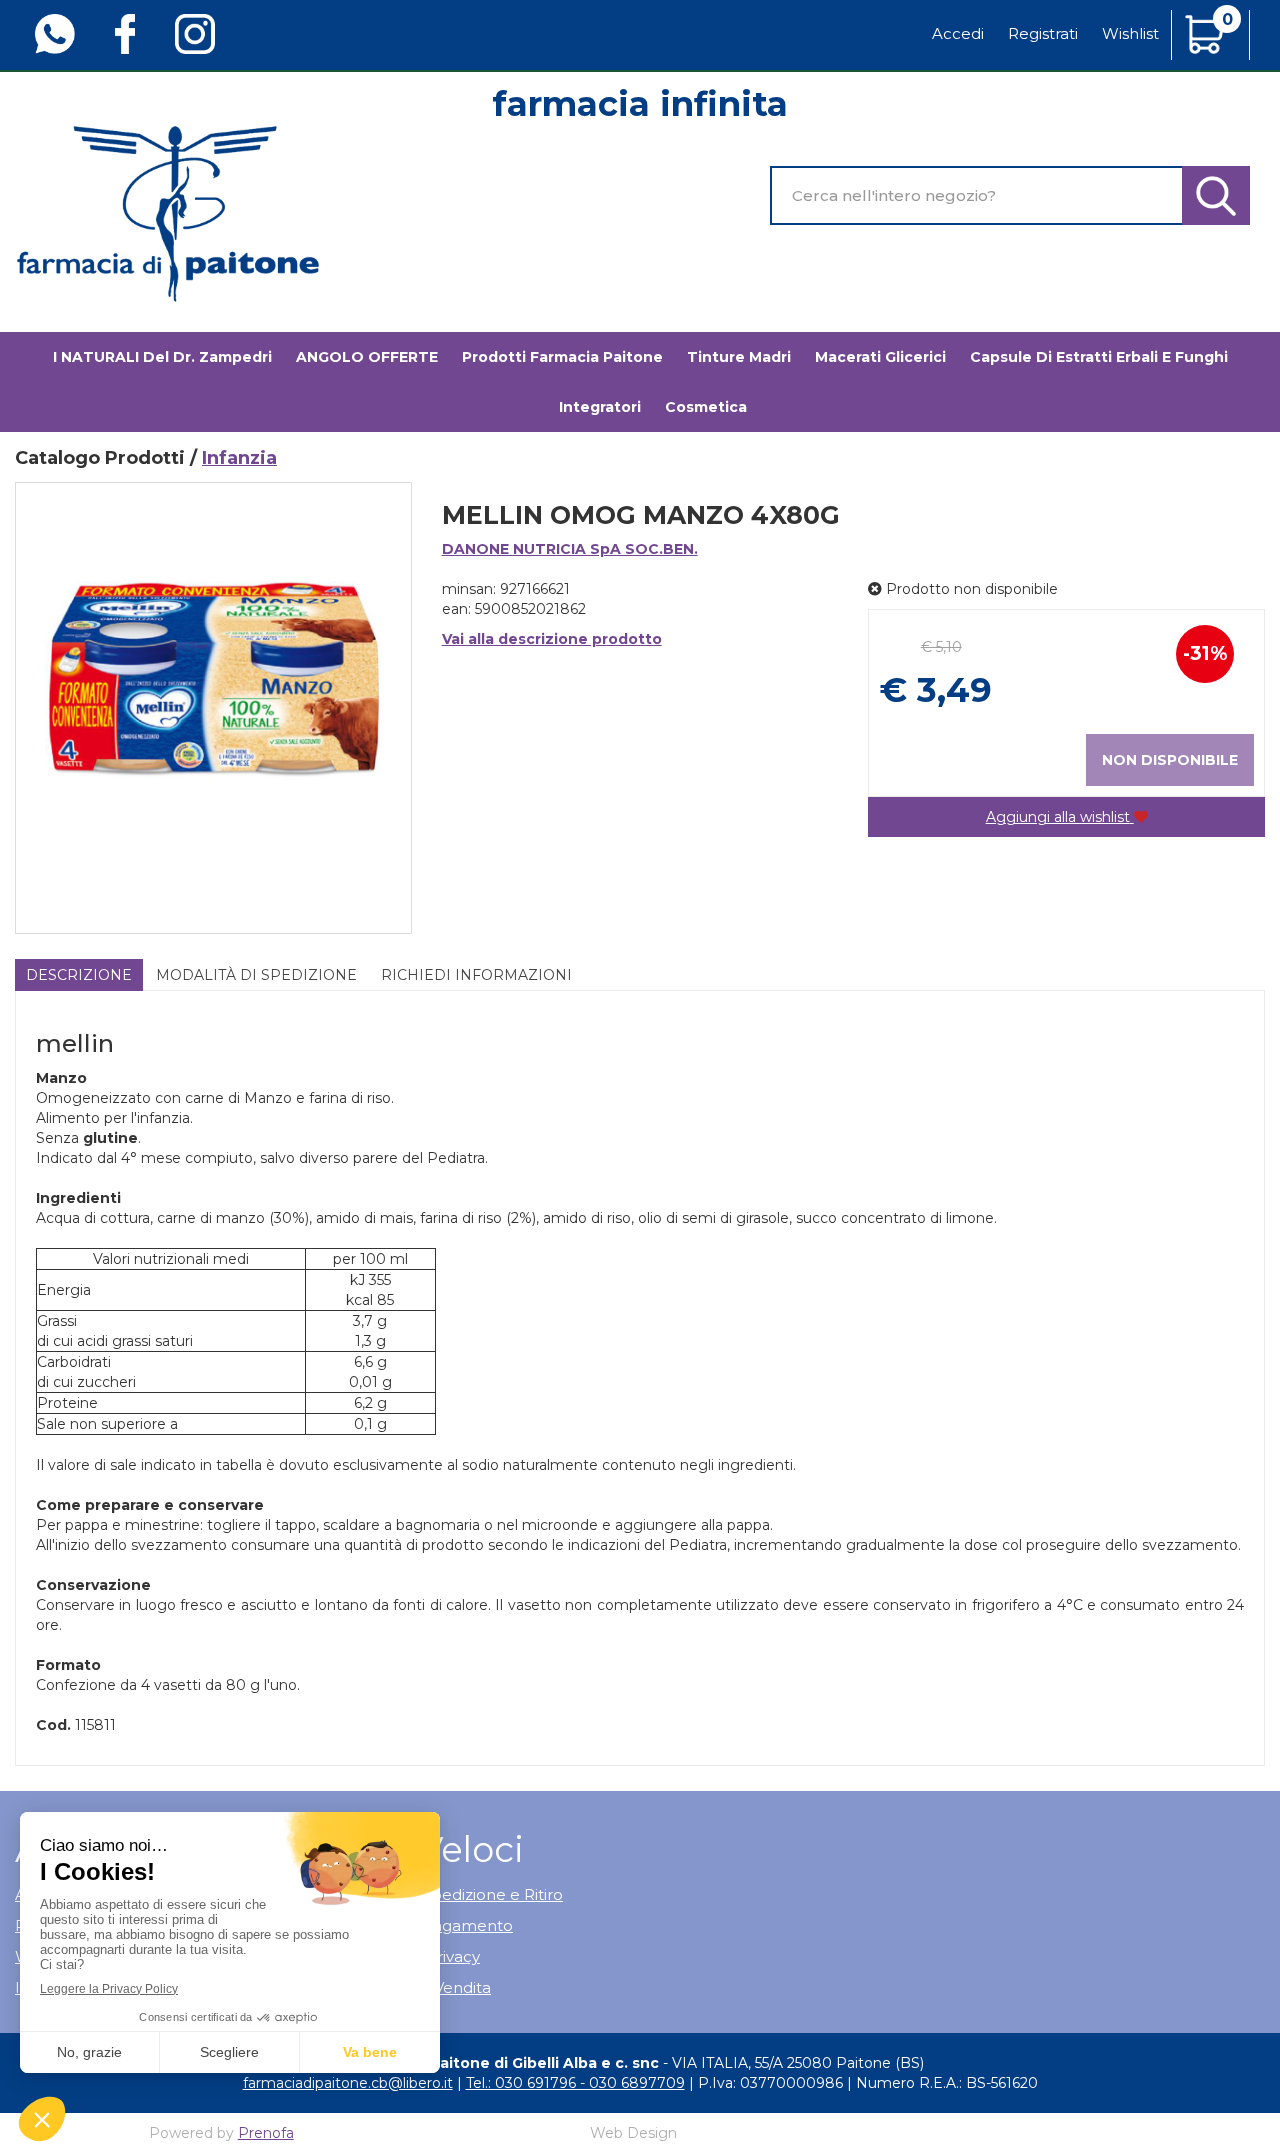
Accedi (958, 33)
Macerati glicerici (880, 357)
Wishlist (1130, 33)
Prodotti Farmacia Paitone (562, 357)
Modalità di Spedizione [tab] (256, 975)
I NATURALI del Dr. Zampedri (162, 357)
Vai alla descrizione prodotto (552, 639)
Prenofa (266, 2133)
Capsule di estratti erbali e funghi (1099, 357)
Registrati (1043, 33)
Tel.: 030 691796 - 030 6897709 (575, 2083)
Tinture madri (739, 357)
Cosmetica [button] (706, 407)
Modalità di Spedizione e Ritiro (449, 1894)
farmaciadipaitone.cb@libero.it (348, 2083)
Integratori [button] (600, 407)
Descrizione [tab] (79, 975)
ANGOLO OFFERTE (367, 357)
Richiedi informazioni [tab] (476, 975)
